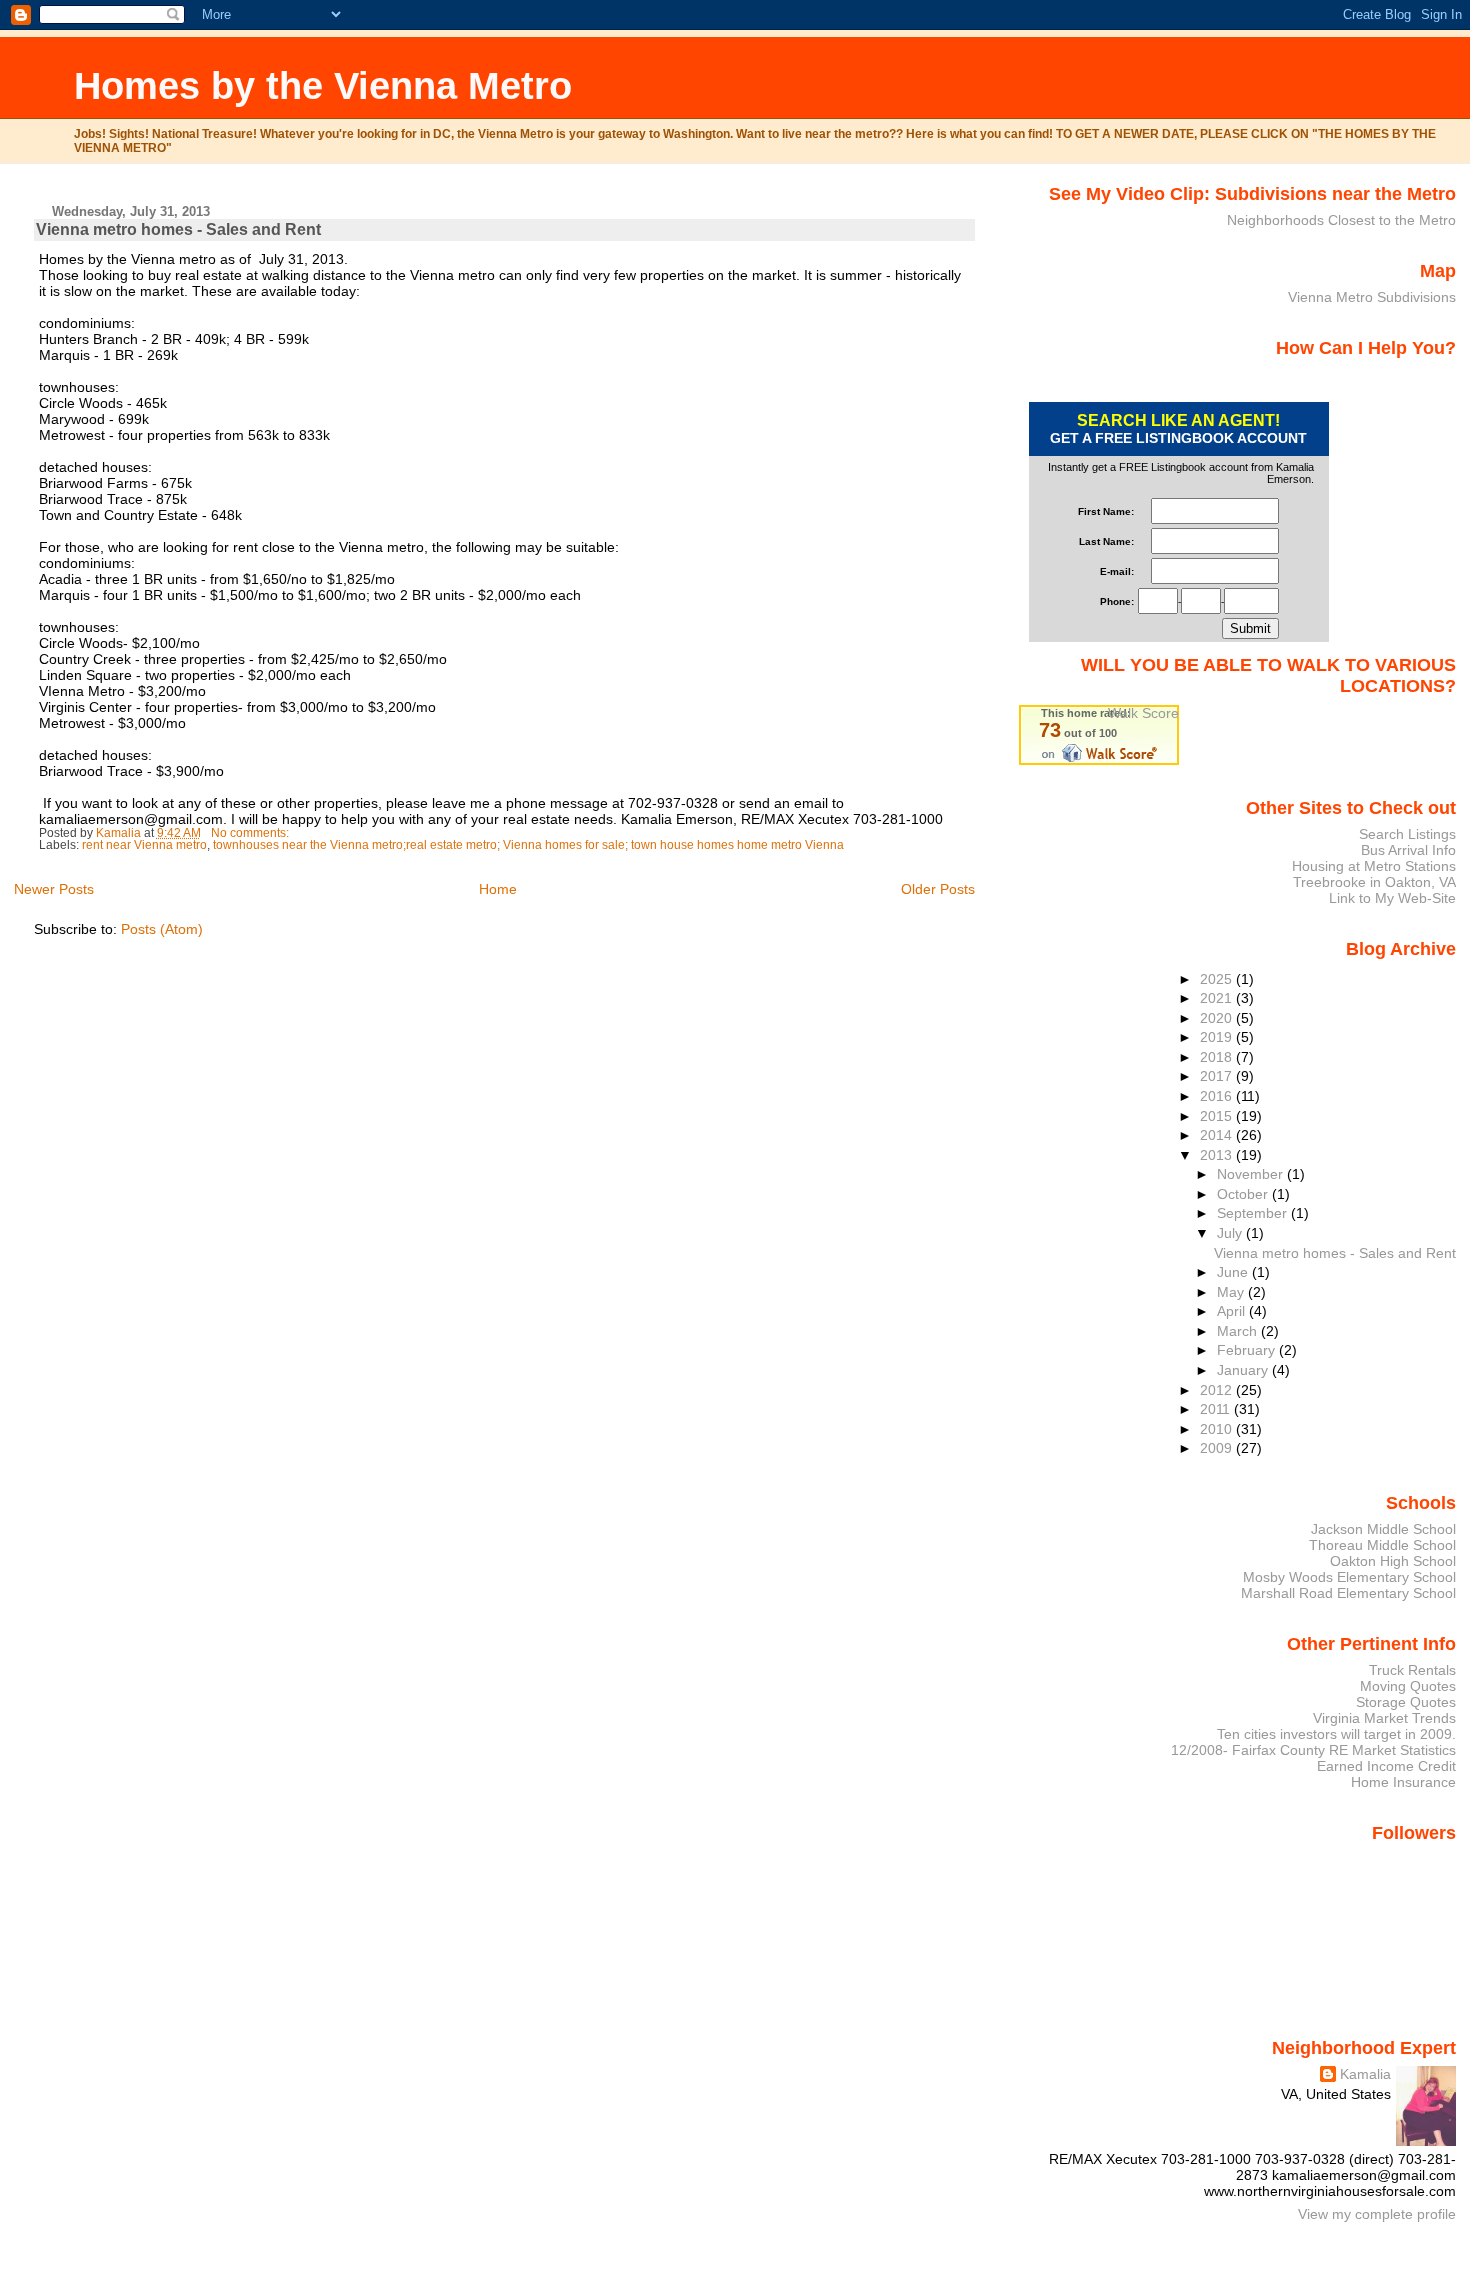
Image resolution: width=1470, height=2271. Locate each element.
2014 (1218, 1135)
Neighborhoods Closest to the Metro (1341, 220)
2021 (1218, 998)
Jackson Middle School (1383, 1529)
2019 (1218, 1037)
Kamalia (1365, 2074)
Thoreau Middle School (1382, 1545)
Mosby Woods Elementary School (1349, 1577)
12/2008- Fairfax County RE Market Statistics (1313, 1750)
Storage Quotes (1406, 1702)
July (1231, 1233)
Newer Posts (54, 889)
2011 (1217, 1409)
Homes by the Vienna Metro (323, 85)
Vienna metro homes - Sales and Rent (178, 229)
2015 (1218, 1116)
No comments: (251, 833)
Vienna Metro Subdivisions (1372, 297)
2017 (1218, 1076)
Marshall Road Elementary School (1348, 1593)
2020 (1218, 1018)
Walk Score (1143, 713)
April (1233, 1311)
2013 (1218, 1155)
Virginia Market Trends (1384, 1718)
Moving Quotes (1408, 1686)
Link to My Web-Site (1392, 898)
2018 (1218, 1057)
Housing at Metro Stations (1374, 866)
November (1252, 1174)
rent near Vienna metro (144, 845)
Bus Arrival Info (1408, 850)
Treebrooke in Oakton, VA (1374, 882)
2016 (1218, 1096)
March (1239, 1331)
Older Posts (938, 889)
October (1244, 1194)
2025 (1218, 979)
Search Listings (1407, 834)
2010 (1218, 1429)
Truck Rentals (1412, 1670)
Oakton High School (1393, 1561)
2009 (1218, 1448)
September (1254, 1213)
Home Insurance (1403, 1782)
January (1244, 1370)
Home (498, 889)
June (1234, 1272)
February (1248, 1350)
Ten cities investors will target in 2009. (1336, 1734)
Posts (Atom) (162, 929)
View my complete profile (1377, 2214)
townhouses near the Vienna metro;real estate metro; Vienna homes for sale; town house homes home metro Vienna (528, 845)
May (1232, 1292)
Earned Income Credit (1386, 1766)
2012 (1218, 1390)
